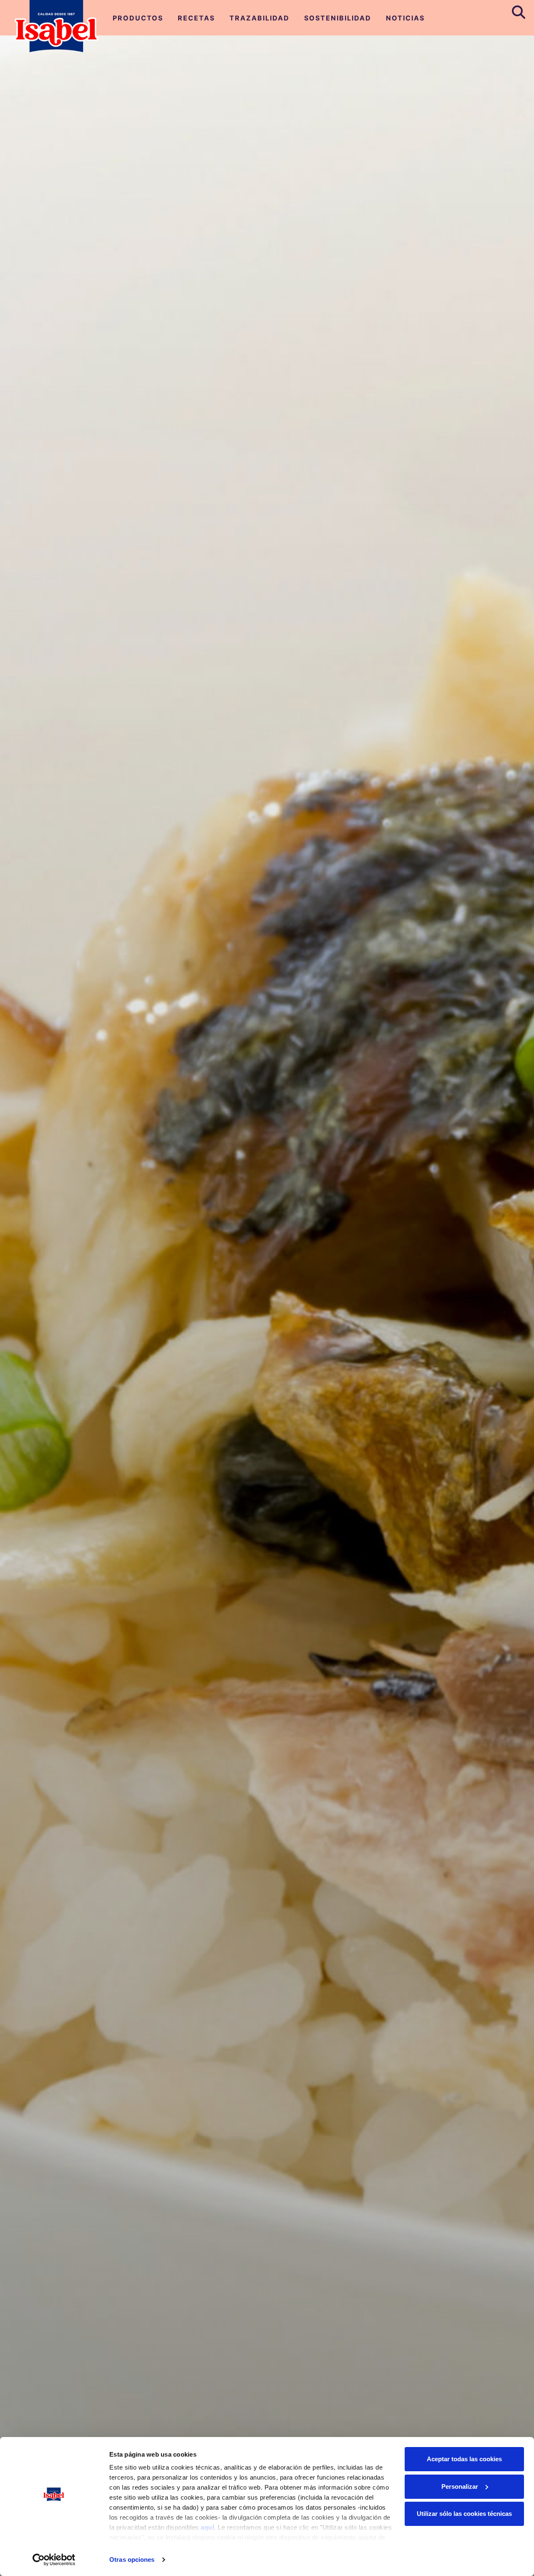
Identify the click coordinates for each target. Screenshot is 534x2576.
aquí (207, 2527)
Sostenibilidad (338, 18)
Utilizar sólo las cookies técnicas (464, 2514)
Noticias (405, 18)
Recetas (196, 18)
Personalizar (460, 2486)
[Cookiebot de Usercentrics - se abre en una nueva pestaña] (54, 2560)
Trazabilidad (259, 18)
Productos (138, 18)
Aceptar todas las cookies (464, 2459)
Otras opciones (132, 2560)
